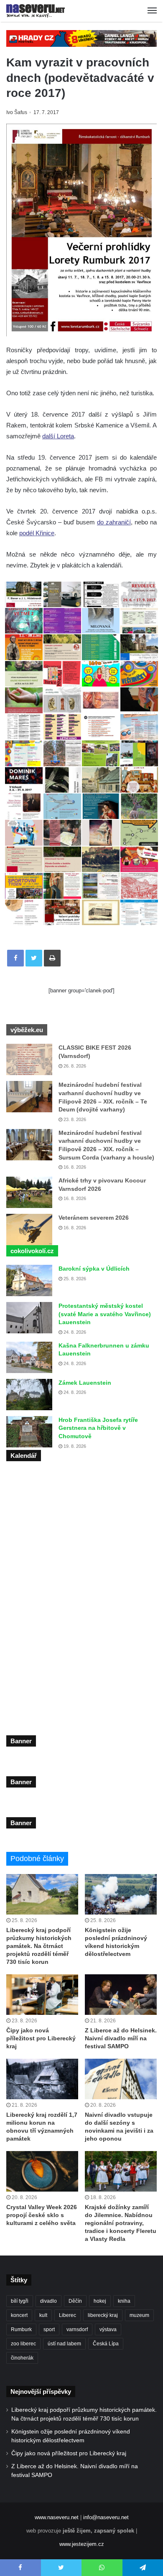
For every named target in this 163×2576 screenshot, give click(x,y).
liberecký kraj (103, 2315)
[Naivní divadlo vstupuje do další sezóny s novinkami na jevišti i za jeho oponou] (121, 2079)
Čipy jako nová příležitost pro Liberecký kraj (41, 2038)
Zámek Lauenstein (85, 1383)
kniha (124, 2301)
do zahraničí (114, 522)
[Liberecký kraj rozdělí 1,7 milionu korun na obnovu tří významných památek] (42, 2079)
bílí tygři (20, 2301)
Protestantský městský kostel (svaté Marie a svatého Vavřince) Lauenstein (105, 1314)
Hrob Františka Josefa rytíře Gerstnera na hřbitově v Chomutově (98, 1428)
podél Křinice (37, 533)
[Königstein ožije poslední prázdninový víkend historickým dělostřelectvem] (121, 1894)
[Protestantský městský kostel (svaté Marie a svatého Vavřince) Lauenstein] (29, 1318)
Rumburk (21, 2329)
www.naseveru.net (57, 2517)
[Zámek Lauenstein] (29, 1395)
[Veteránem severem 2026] (29, 1230)
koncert (19, 2315)
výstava (108, 2329)
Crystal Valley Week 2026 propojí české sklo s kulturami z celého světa (42, 2215)
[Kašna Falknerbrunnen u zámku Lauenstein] (29, 1357)
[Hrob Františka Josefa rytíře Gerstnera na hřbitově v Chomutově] (29, 1432)
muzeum (139, 2315)
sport (49, 2329)
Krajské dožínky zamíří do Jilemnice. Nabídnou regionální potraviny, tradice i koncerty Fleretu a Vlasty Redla (121, 2223)
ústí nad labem (64, 2344)
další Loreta (58, 436)
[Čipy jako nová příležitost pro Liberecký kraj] (42, 1995)
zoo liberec (23, 2344)
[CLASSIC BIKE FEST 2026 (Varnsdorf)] (29, 1059)
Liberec (67, 2315)
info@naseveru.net (106, 2517)
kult (43, 2315)
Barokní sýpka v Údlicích (94, 1269)
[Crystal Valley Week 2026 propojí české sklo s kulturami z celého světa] (42, 2171)
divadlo (48, 2301)
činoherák (22, 2358)
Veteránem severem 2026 (94, 1218)
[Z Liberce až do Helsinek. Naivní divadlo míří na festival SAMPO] (121, 1995)
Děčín (75, 2301)
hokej (100, 2301)
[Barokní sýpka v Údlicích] (29, 1280)
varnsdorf (77, 2329)
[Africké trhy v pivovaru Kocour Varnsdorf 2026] (29, 1192)
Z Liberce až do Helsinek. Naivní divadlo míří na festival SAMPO (121, 2038)
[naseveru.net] (36, 11)
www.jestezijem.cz (82, 2544)
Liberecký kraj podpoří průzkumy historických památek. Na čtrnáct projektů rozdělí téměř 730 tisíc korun (39, 1946)
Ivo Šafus (17, 112)
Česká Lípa (106, 2344)
